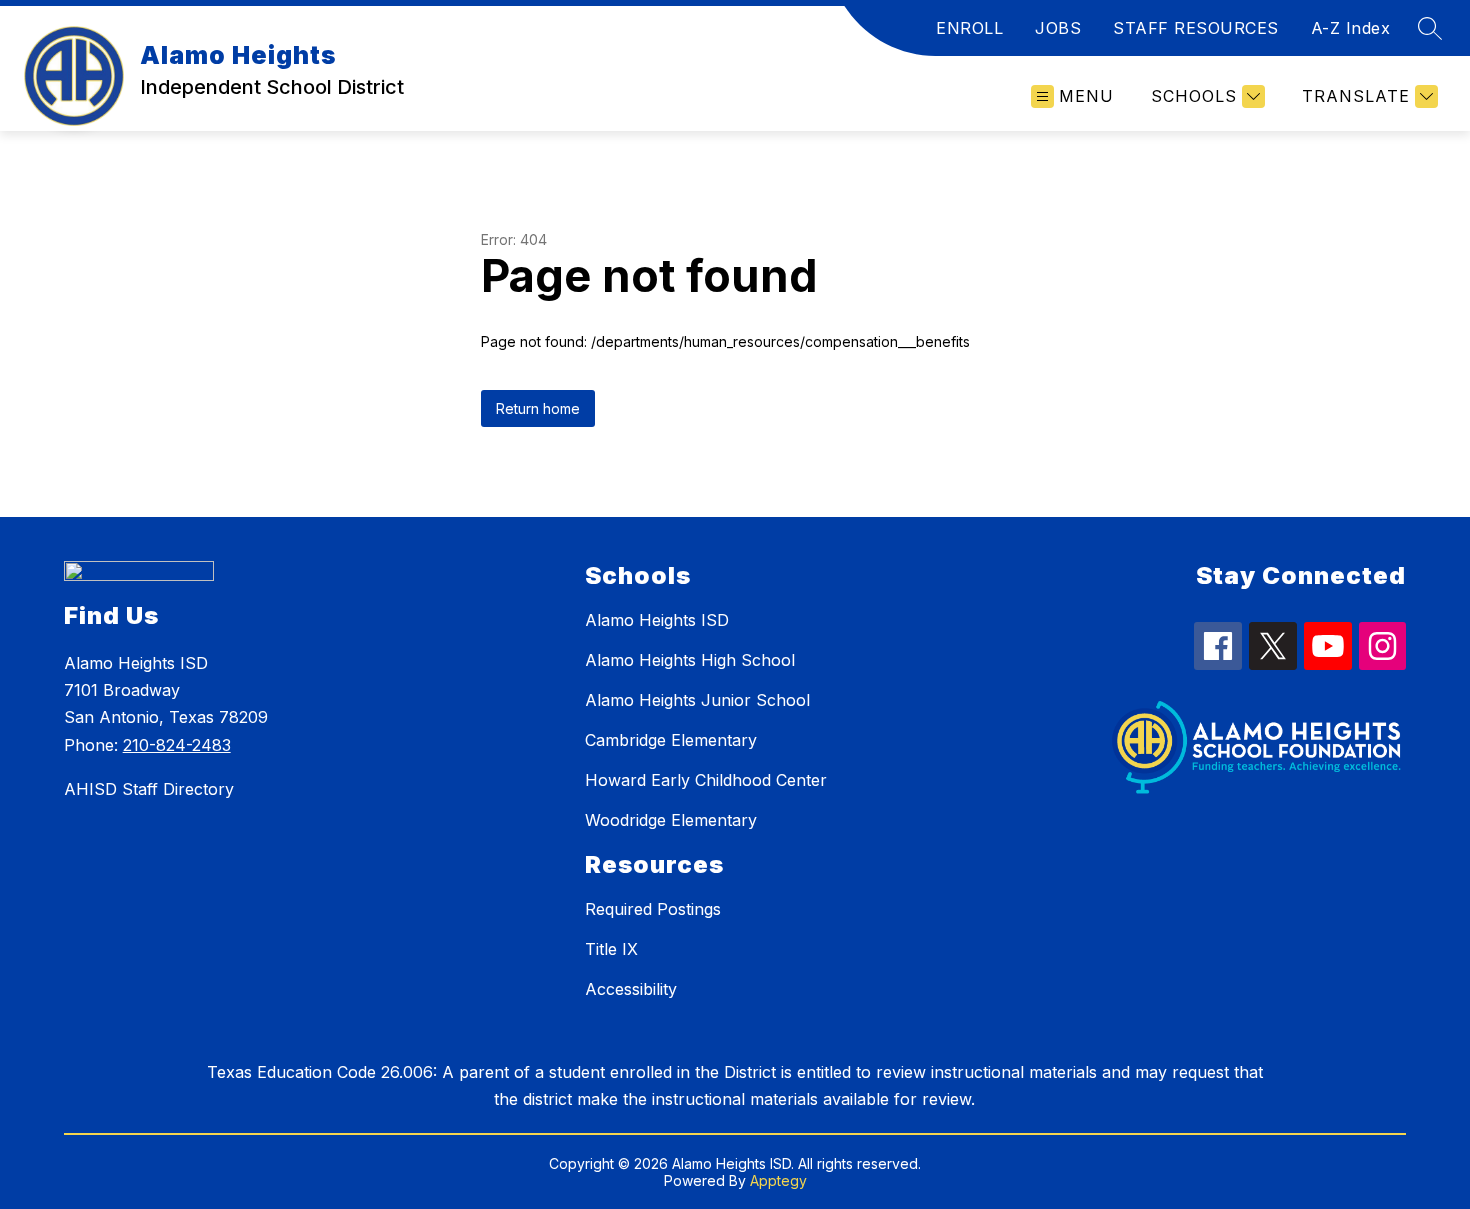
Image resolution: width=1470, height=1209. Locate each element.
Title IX (611, 949)
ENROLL (969, 28)
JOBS (1058, 28)
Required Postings (653, 909)
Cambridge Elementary (671, 740)
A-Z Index (1351, 28)
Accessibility (631, 989)
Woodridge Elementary (671, 820)
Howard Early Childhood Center (706, 780)
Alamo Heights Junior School (697, 700)
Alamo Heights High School (690, 660)
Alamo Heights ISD (657, 620)
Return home (538, 408)
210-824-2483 (177, 745)
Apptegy (778, 1180)
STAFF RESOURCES (1196, 28)
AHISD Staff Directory (149, 789)
